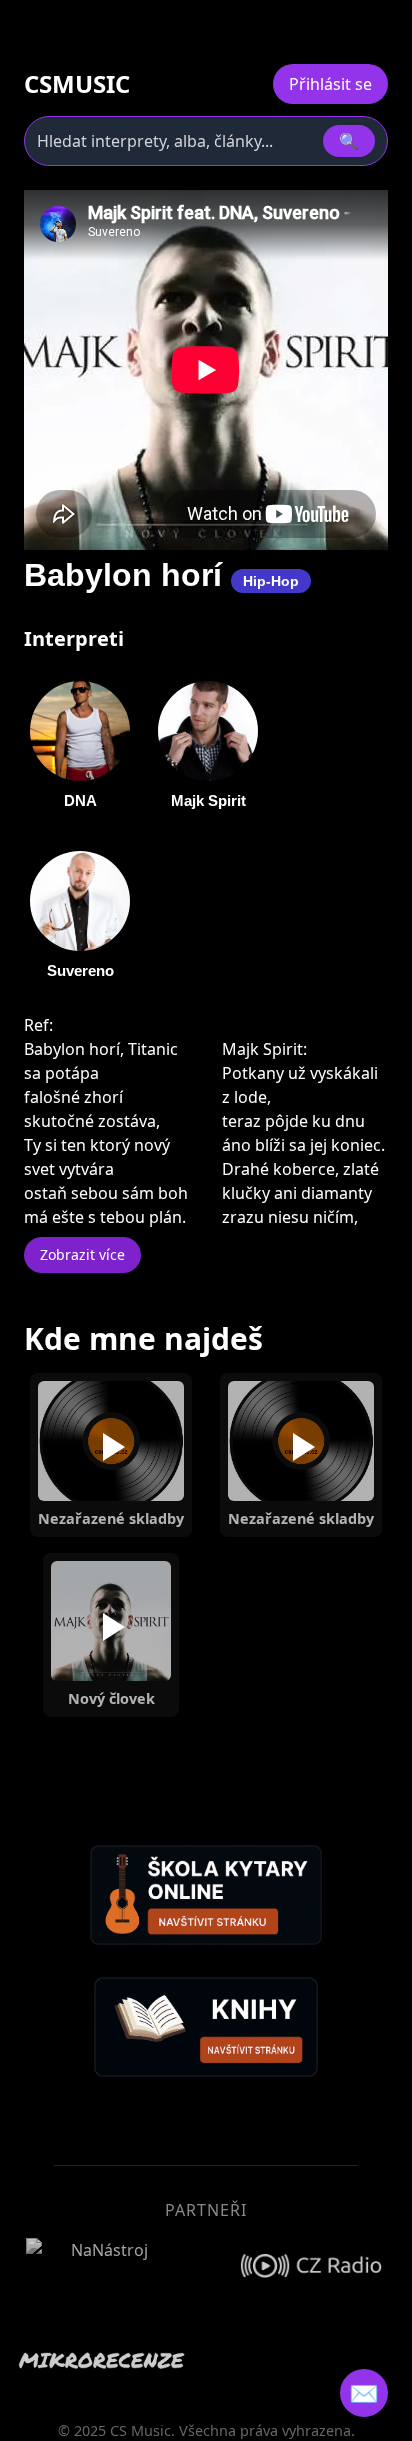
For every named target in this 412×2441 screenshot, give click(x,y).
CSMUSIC (77, 84)
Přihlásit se (330, 84)
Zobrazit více (82, 1254)
